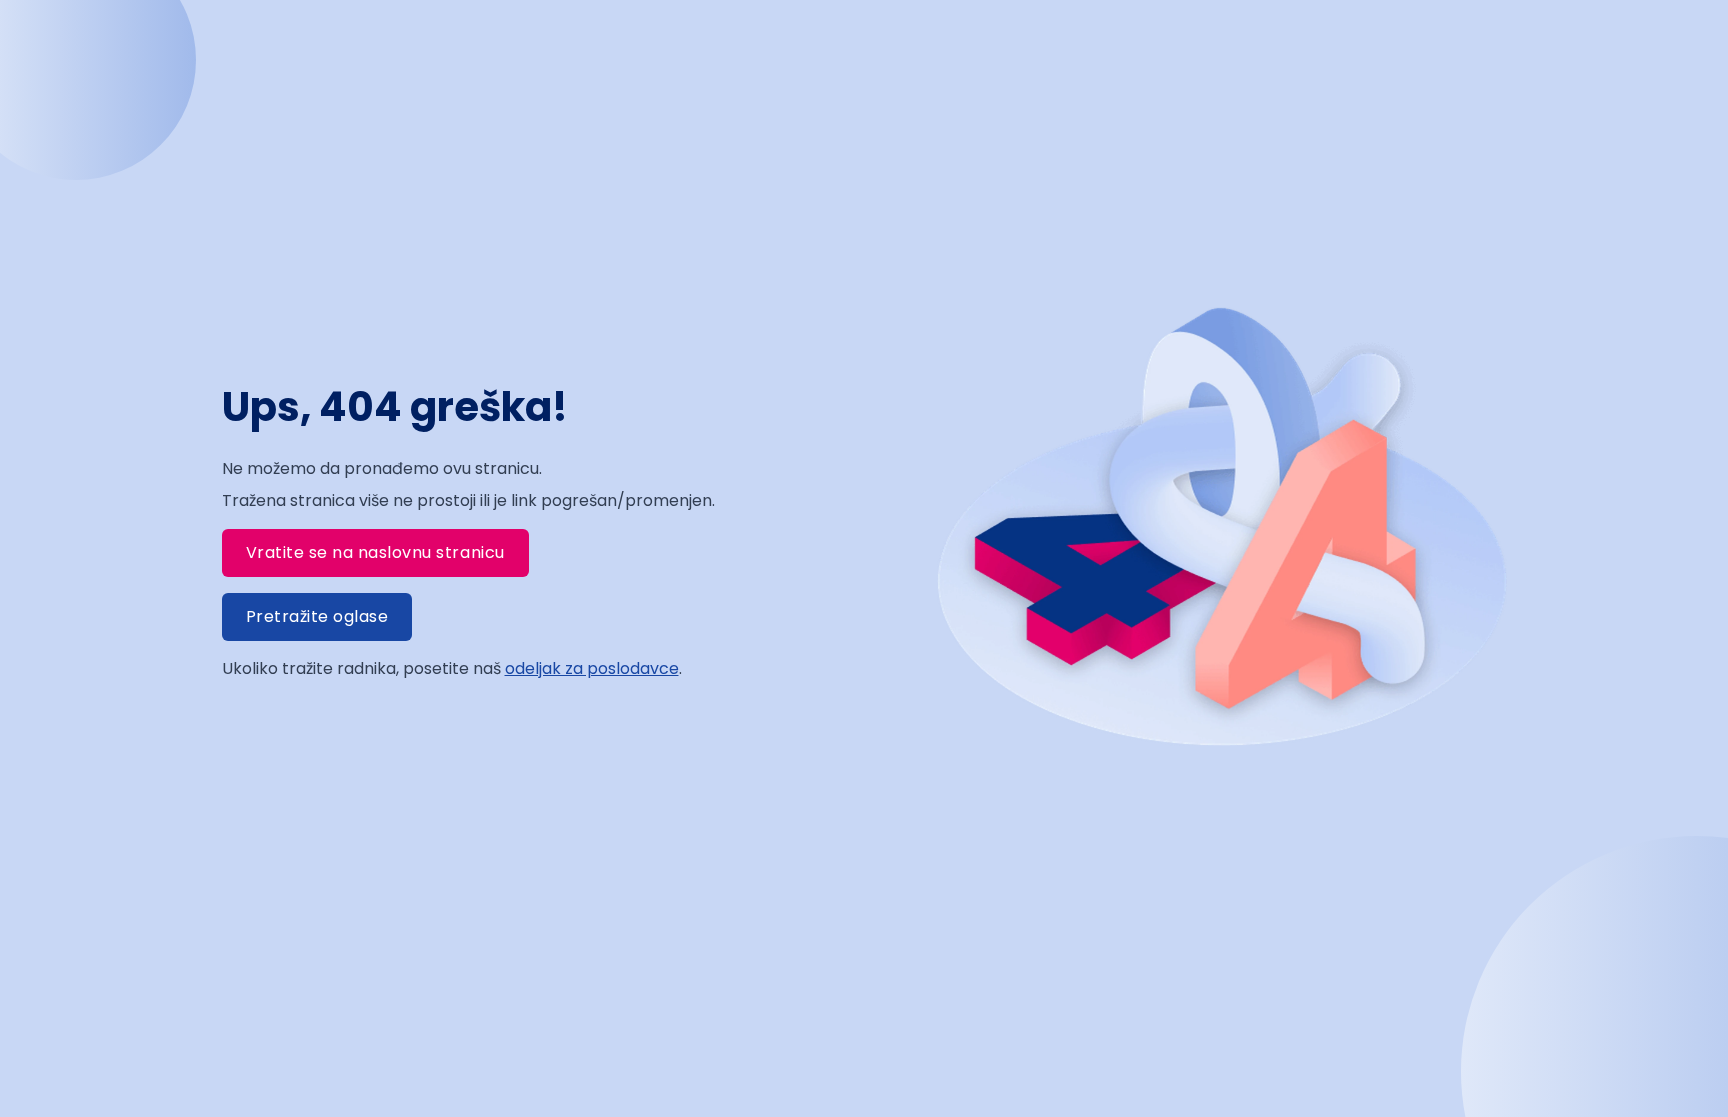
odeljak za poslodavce (592, 668)
